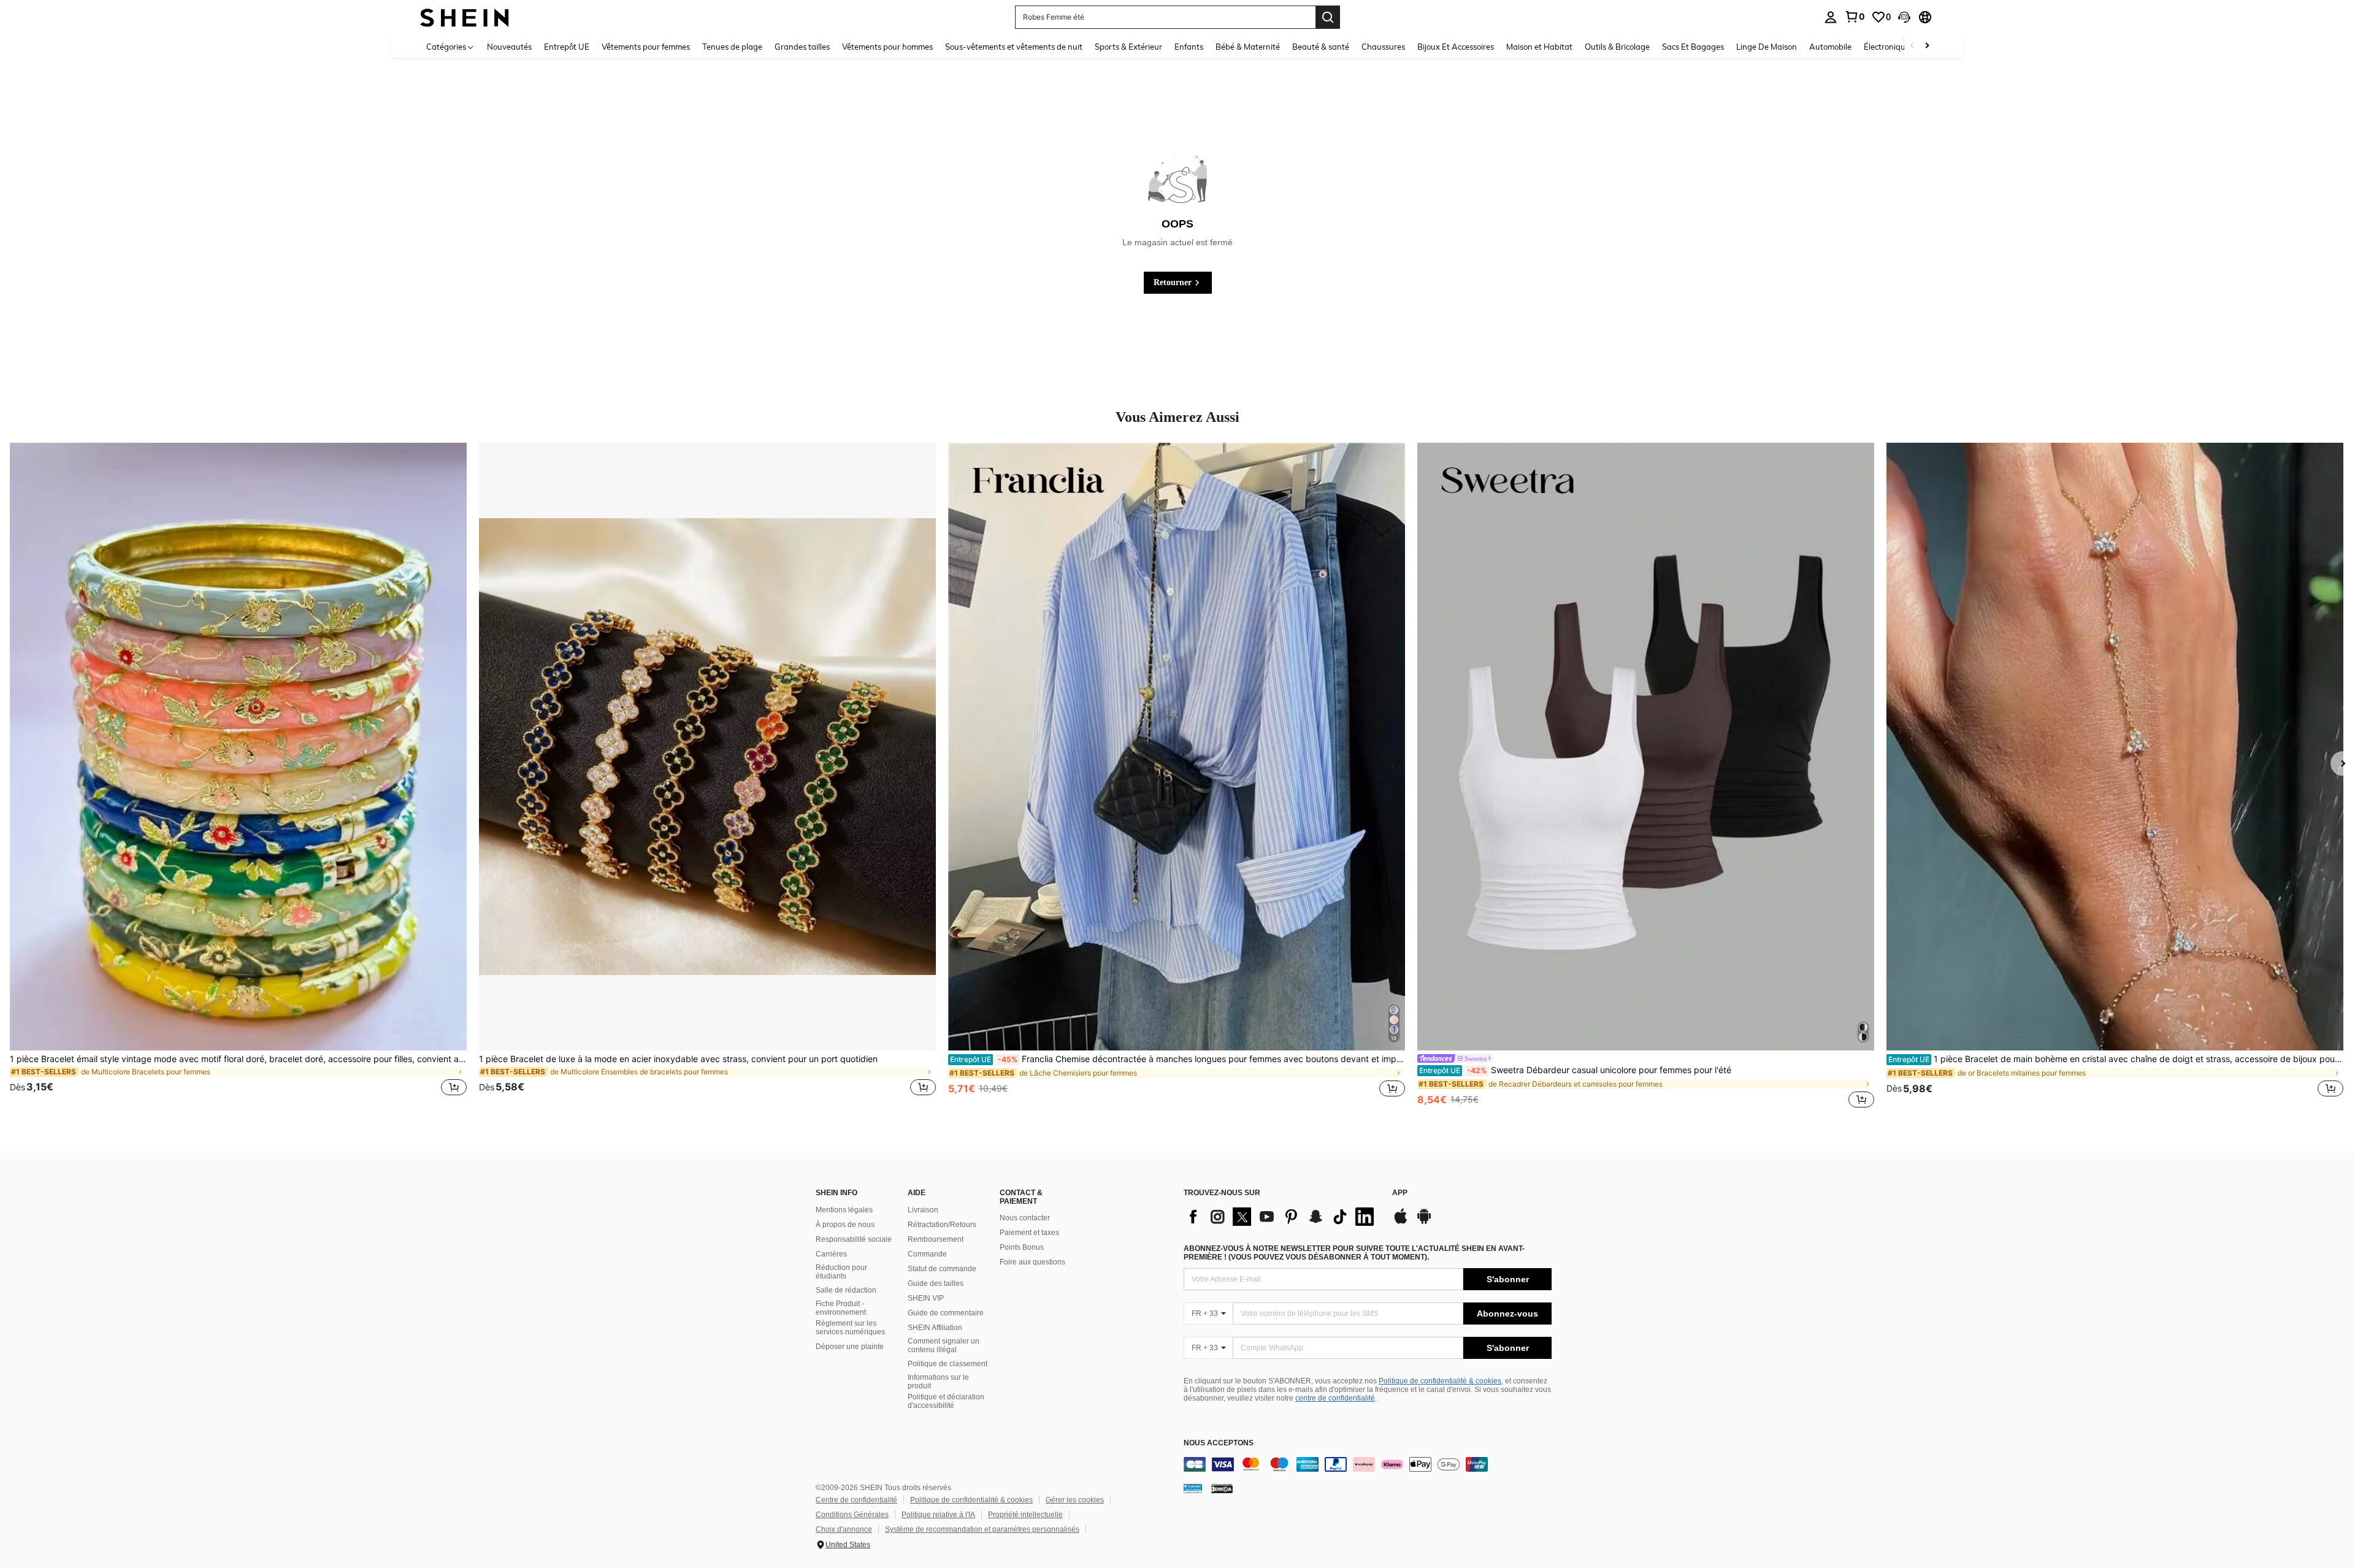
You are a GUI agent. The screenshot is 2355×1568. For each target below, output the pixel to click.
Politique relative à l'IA (938, 1515)
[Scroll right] (1927, 46)
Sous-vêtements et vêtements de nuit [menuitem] (1014, 47)
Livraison (923, 1210)
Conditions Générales (852, 1515)
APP (1400, 1193)
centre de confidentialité (1335, 1398)
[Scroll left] (1912, 46)
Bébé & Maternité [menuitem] (1248, 47)
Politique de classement (948, 1364)
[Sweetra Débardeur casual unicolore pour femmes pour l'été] (1646, 747)
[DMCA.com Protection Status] (1222, 1488)
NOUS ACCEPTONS (1219, 1443)
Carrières (831, 1254)
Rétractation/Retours (942, 1225)
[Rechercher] (1328, 17)
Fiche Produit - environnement (841, 1308)
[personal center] (1831, 17)
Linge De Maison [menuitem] (1767, 47)
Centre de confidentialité (856, 1500)
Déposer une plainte (850, 1347)
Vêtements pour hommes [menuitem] (887, 47)
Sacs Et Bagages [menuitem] (1693, 47)
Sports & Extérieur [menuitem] (1128, 47)
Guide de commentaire (946, 1313)
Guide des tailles (936, 1283)
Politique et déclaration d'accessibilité (946, 1401)
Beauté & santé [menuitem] (1321, 47)
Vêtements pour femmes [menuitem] (646, 47)
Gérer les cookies (1075, 1500)
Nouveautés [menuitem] (509, 47)
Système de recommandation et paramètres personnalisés (982, 1529)
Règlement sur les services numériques (850, 1328)
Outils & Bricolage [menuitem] (1617, 47)
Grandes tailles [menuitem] (802, 47)
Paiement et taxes (1029, 1233)
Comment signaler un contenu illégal (944, 1345)
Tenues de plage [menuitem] (732, 47)
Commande (927, 1254)
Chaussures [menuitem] (1383, 47)
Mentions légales (844, 1210)
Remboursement (936, 1239)
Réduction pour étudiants (841, 1272)
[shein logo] (465, 17)
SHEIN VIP (926, 1298)
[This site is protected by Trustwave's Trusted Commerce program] (1193, 1488)
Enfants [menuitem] (1189, 47)
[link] (1855, 17)
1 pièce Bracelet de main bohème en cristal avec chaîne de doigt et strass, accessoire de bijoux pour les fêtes (2116, 1059)
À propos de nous (845, 1225)
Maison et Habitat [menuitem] (1539, 47)
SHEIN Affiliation (935, 1328)
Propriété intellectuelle (1025, 1515)
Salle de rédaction (846, 1290)
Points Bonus (1022, 1247)
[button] (1904, 17)
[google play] (1424, 1222)
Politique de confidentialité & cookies (1440, 1381)
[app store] (1401, 1222)
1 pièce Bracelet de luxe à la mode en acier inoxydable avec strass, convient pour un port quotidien (678, 1059)
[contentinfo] (1368, 1464)
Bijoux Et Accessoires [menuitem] (1456, 47)
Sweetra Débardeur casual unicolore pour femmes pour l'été (1575, 1070)
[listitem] (238, 777)
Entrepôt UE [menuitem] (567, 47)
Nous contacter (1025, 1218)
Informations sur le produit (938, 1382)
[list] (1282, 1217)
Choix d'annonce (844, 1529)
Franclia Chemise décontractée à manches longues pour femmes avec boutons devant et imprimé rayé (1177, 1059)
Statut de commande (942, 1269)
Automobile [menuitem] (1830, 47)
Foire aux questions (1032, 1262)
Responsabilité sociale (854, 1239)
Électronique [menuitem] (1887, 47)
